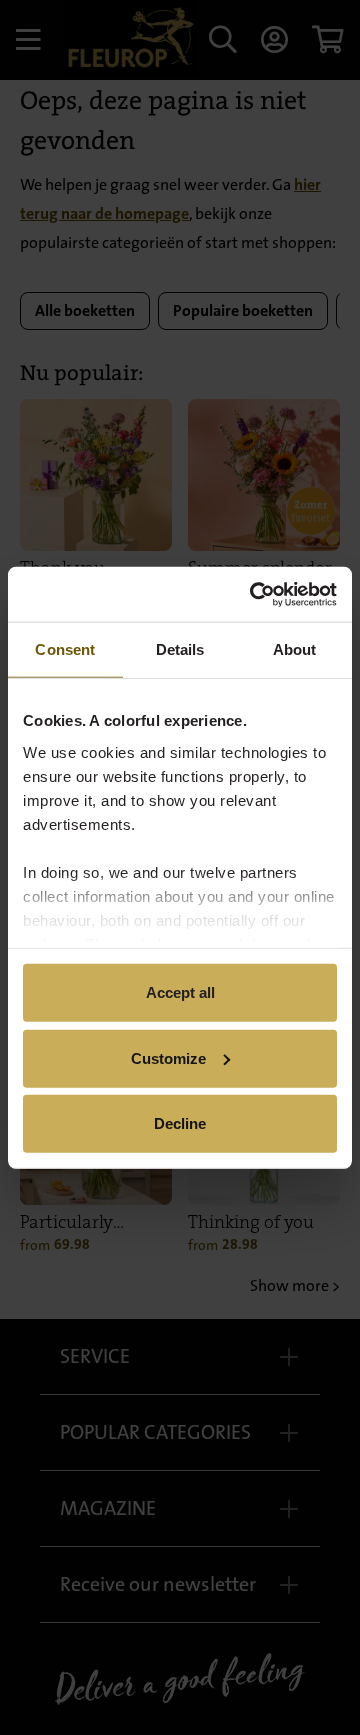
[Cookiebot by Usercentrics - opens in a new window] (254, 594)
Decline (180, 1123)
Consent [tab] (65, 649)
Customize (168, 1057)
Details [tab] (180, 649)
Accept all (180, 992)
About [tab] (295, 649)
